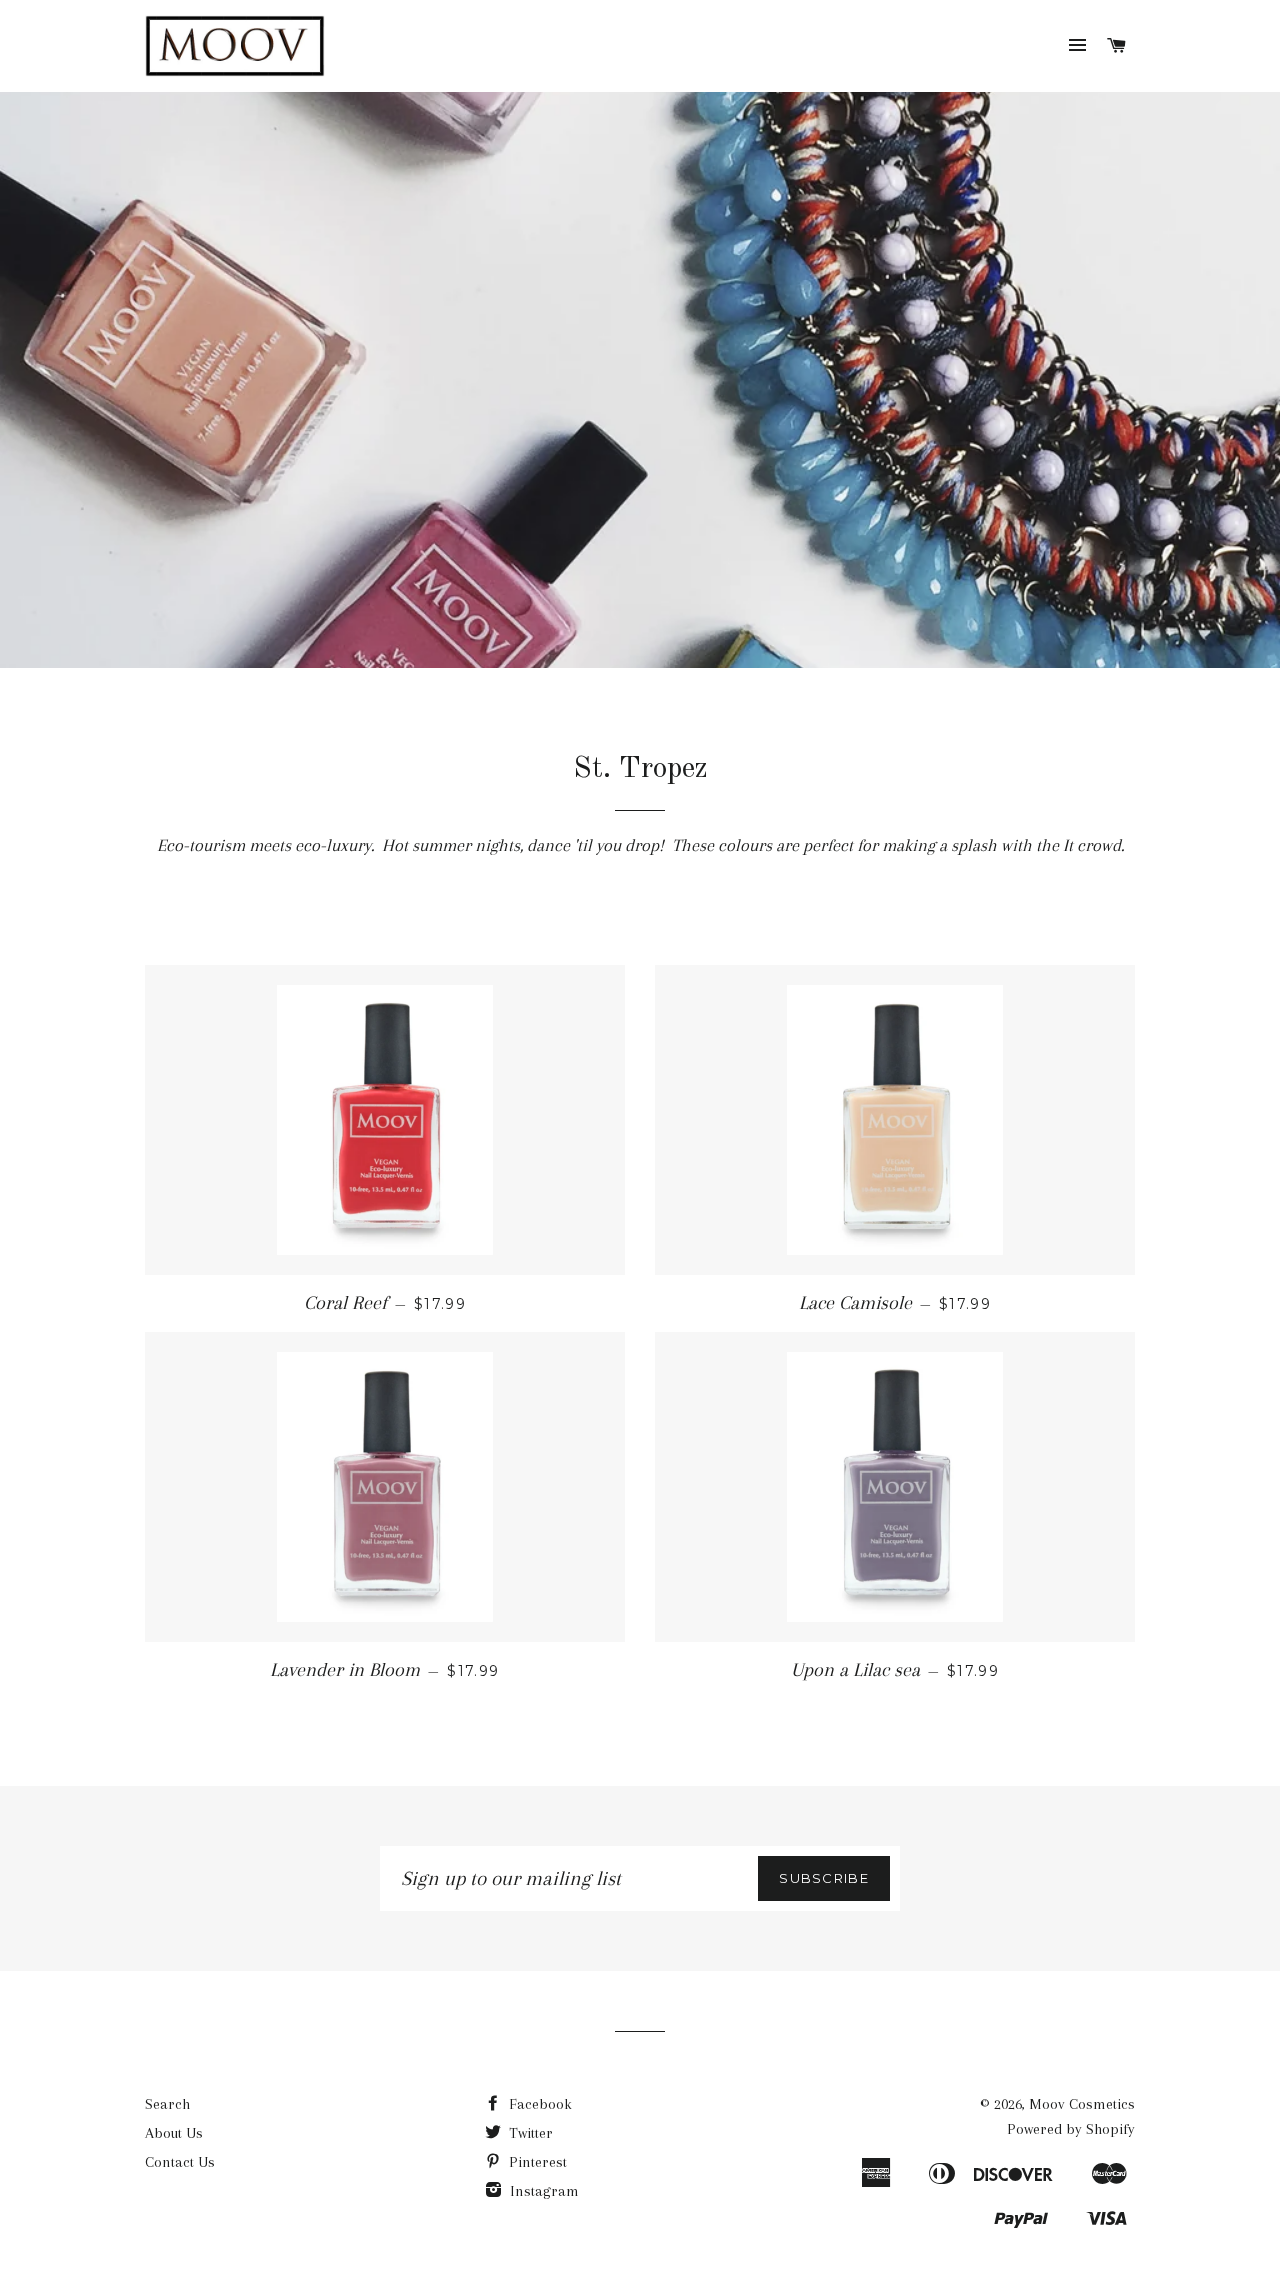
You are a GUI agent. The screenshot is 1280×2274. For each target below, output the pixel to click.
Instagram (542, 2191)
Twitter (529, 2133)
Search (167, 2104)
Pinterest (536, 2162)
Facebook (538, 2104)
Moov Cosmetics (1082, 2104)
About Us (174, 2133)
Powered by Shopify (1071, 2129)
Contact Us (180, 2162)
